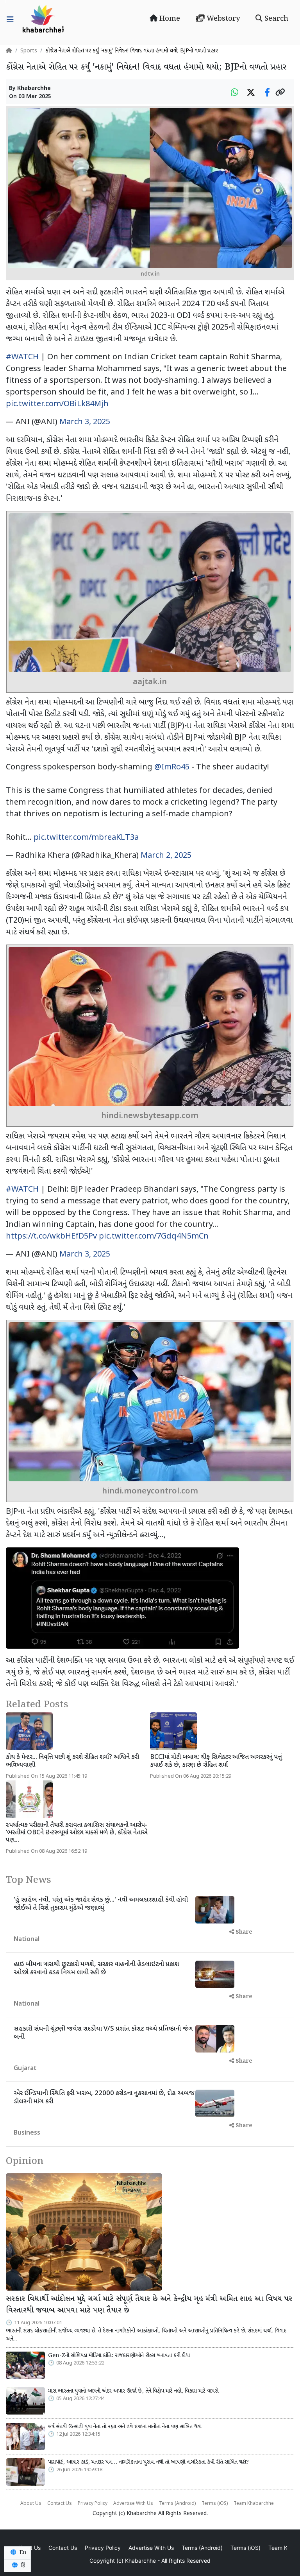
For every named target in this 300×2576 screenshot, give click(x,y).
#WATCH (22, 357)
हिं (22, 2565)
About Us (31, 2504)
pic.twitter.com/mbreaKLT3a (86, 838)
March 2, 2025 (166, 856)
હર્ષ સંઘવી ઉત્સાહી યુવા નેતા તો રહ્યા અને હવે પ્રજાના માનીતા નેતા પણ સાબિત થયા (125, 2427)
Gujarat (25, 2069)
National (27, 1940)
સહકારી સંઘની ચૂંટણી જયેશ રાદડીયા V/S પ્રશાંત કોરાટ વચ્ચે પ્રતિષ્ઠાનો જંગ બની (103, 2033)
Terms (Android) (177, 2504)
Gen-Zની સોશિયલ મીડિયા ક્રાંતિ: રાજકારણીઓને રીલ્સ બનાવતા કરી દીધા (119, 2356)
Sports (29, 51)
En (22, 2553)
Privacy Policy (93, 2504)
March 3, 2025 (85, 422)
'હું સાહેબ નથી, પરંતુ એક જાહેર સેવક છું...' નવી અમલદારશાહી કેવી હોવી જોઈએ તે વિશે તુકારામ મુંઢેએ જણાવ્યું (101, 1904)
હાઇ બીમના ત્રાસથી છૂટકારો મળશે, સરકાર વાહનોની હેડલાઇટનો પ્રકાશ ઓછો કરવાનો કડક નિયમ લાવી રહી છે (96, 1968)
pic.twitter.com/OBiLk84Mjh (57, 404)
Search (275, 19)
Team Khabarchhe (254, 2504)
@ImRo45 (172, 767)
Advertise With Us (133, 2504)
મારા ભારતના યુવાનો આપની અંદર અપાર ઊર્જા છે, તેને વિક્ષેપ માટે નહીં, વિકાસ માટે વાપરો (133, 2391)
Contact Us (60, 2504)
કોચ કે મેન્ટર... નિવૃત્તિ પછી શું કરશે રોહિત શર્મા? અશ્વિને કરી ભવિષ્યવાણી (72, 1761)
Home (169, 19)
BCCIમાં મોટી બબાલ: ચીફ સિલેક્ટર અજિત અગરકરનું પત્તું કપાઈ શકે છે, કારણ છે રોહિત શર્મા (216, 1761)
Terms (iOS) (215, 2504)
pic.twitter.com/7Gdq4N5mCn (154, 1237)
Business (27, 2133)
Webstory (222, 19)
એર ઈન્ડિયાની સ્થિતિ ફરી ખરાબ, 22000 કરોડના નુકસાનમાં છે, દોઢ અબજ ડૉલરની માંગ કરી (104, 2097)
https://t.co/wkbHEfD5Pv (51, 1237)
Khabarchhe (34, 89)
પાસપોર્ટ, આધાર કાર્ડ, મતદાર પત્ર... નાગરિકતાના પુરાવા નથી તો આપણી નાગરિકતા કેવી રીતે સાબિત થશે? (148, 2462)
